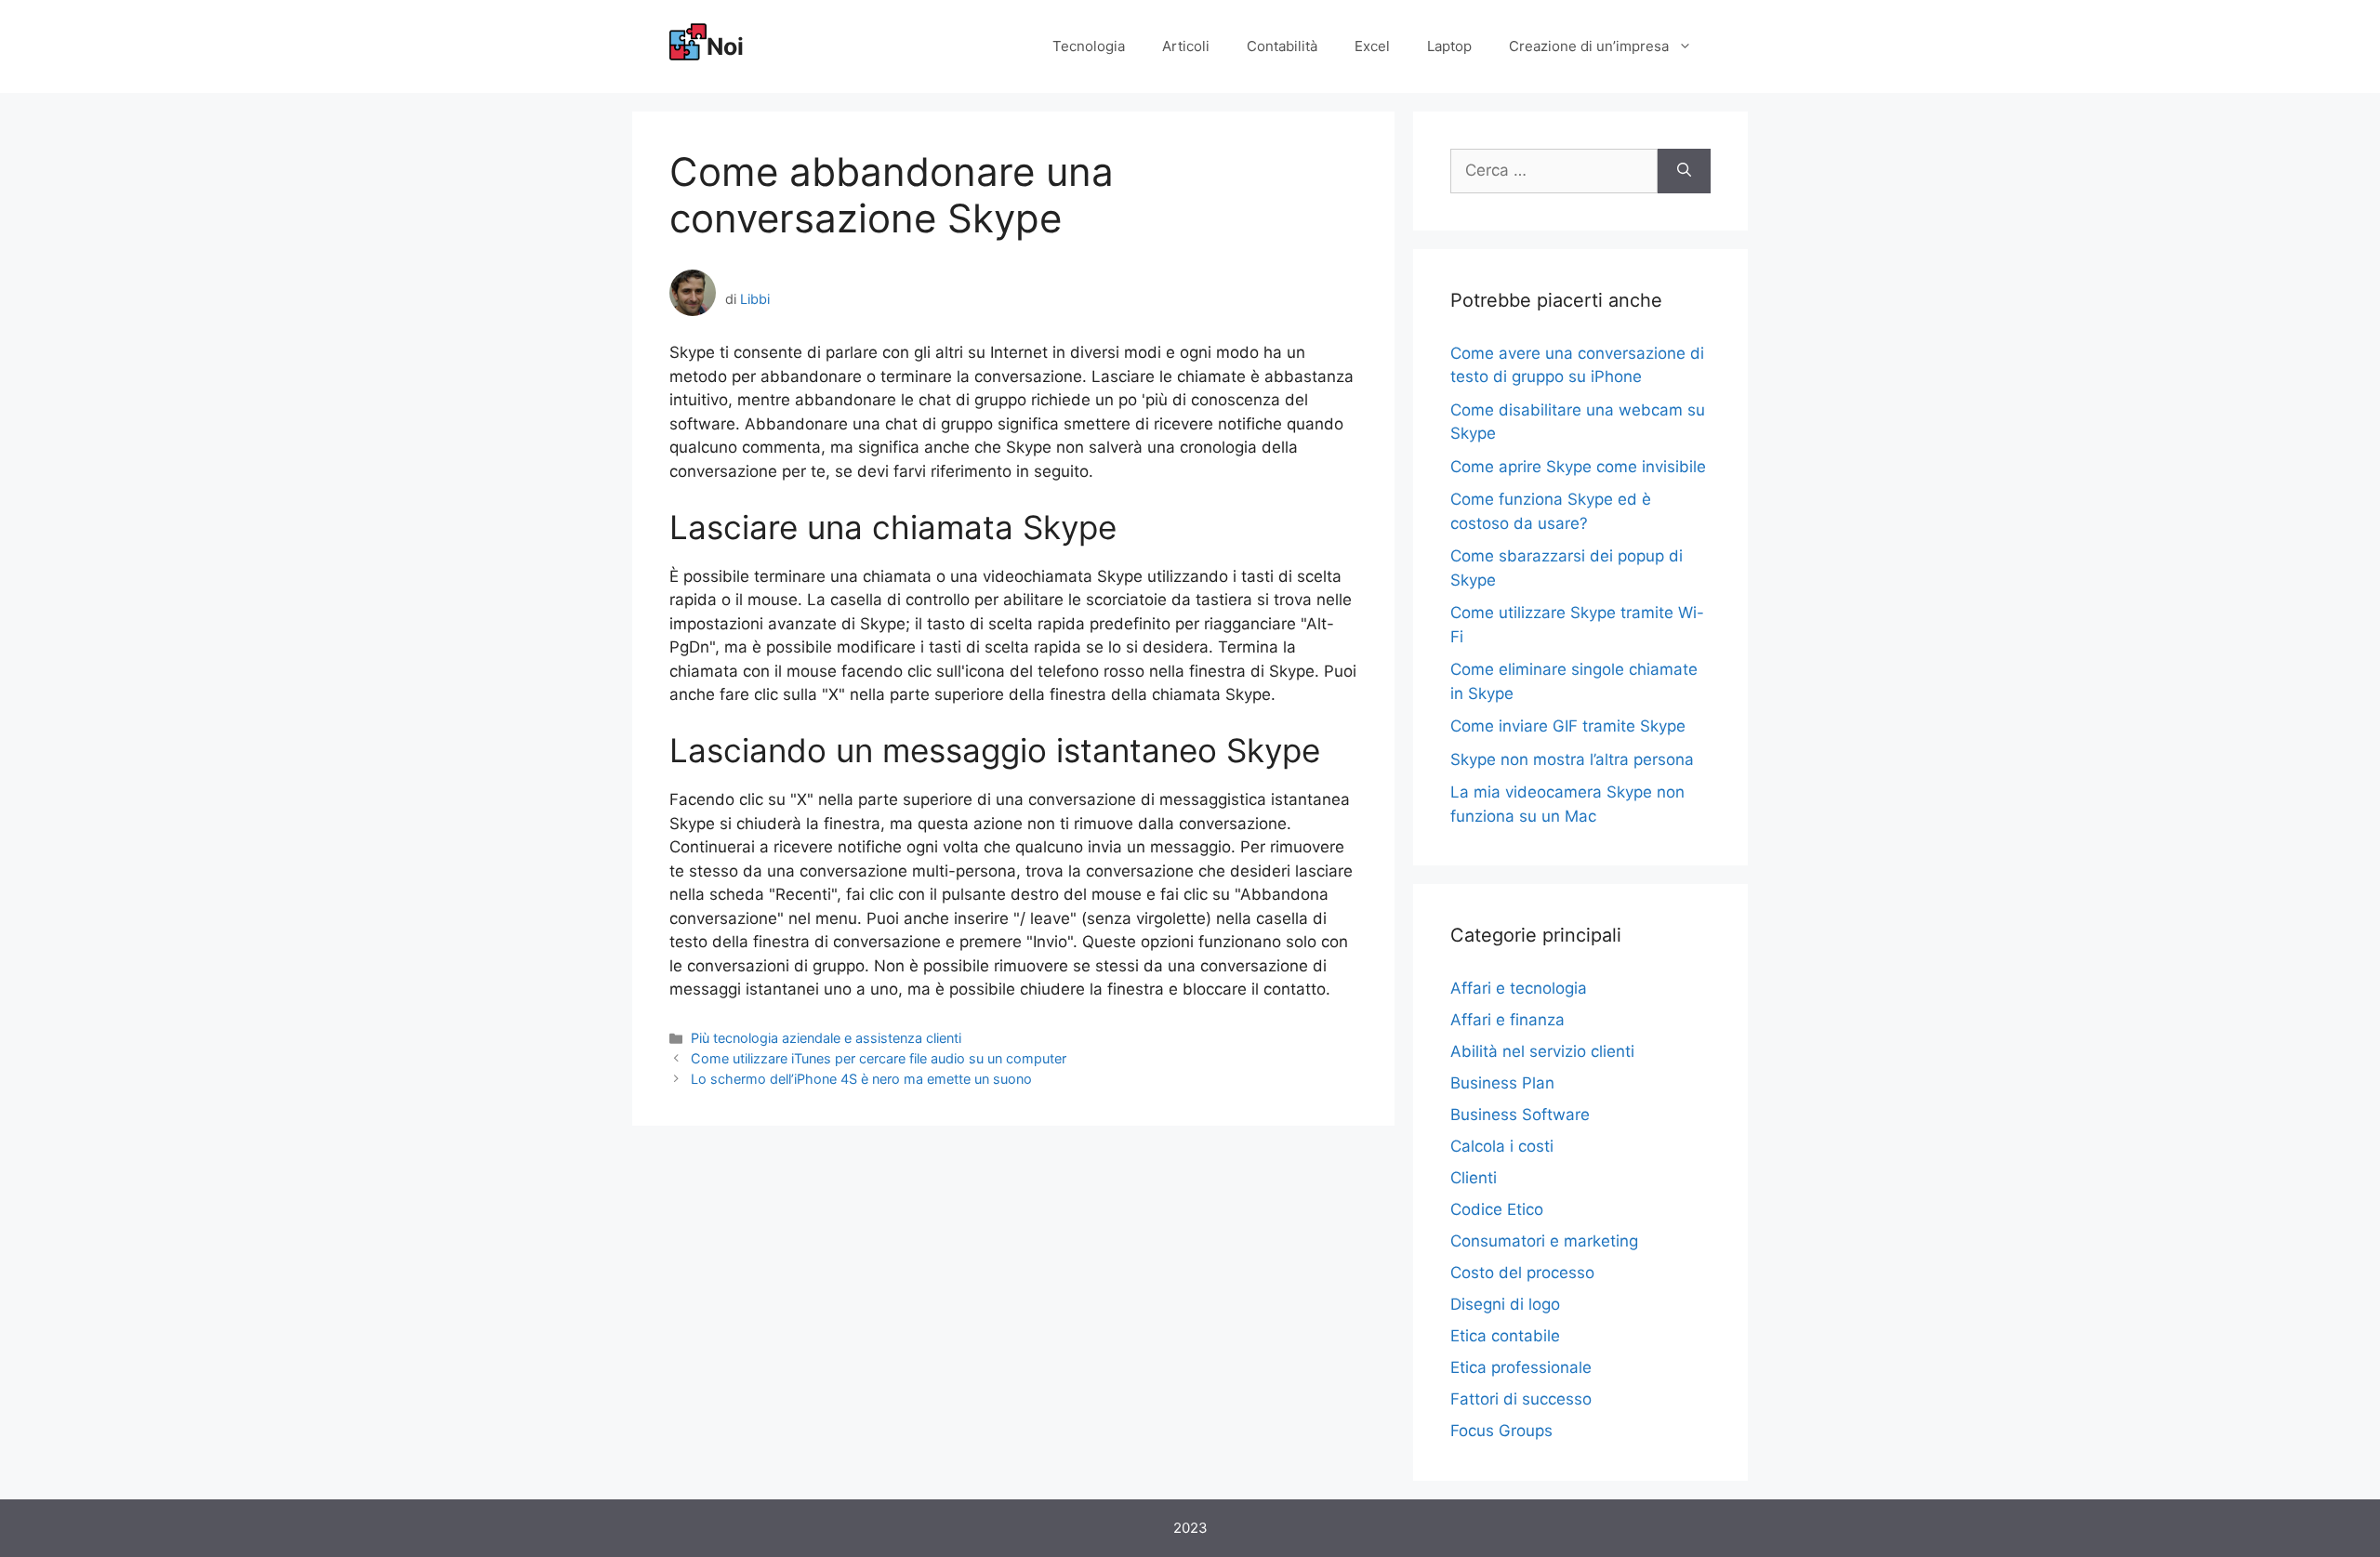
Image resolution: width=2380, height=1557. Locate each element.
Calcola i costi (1502, 1146)
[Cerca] (1684, 171)
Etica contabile (1505, 1336)
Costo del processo (1522, 1273)
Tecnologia (1089, 46)
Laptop (1449, 46)
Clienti (1474, 1178)
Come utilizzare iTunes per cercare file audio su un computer (879, 1058)
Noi (725, 46)
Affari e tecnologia (1519, 988)
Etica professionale (1521, 1367)
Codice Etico (1497, 1209)
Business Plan (1502, 1083)
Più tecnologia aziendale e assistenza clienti (826, 1038)
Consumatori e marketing (1544, 1241)
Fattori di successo (1521, 1399)
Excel (1372, 46)
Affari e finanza (1507, 1020)
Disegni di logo (1505, 1304)
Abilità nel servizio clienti (1542, 1051)
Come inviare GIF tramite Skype (1568, 726)
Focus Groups (1501, 1431)
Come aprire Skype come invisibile (1578, 467)
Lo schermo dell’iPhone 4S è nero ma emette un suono (861, 1079)
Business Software (1520, 1115)
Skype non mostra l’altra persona (1572, 759)
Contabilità (1282, 46)
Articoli (1186, 46)
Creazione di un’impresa (1589, 46)
